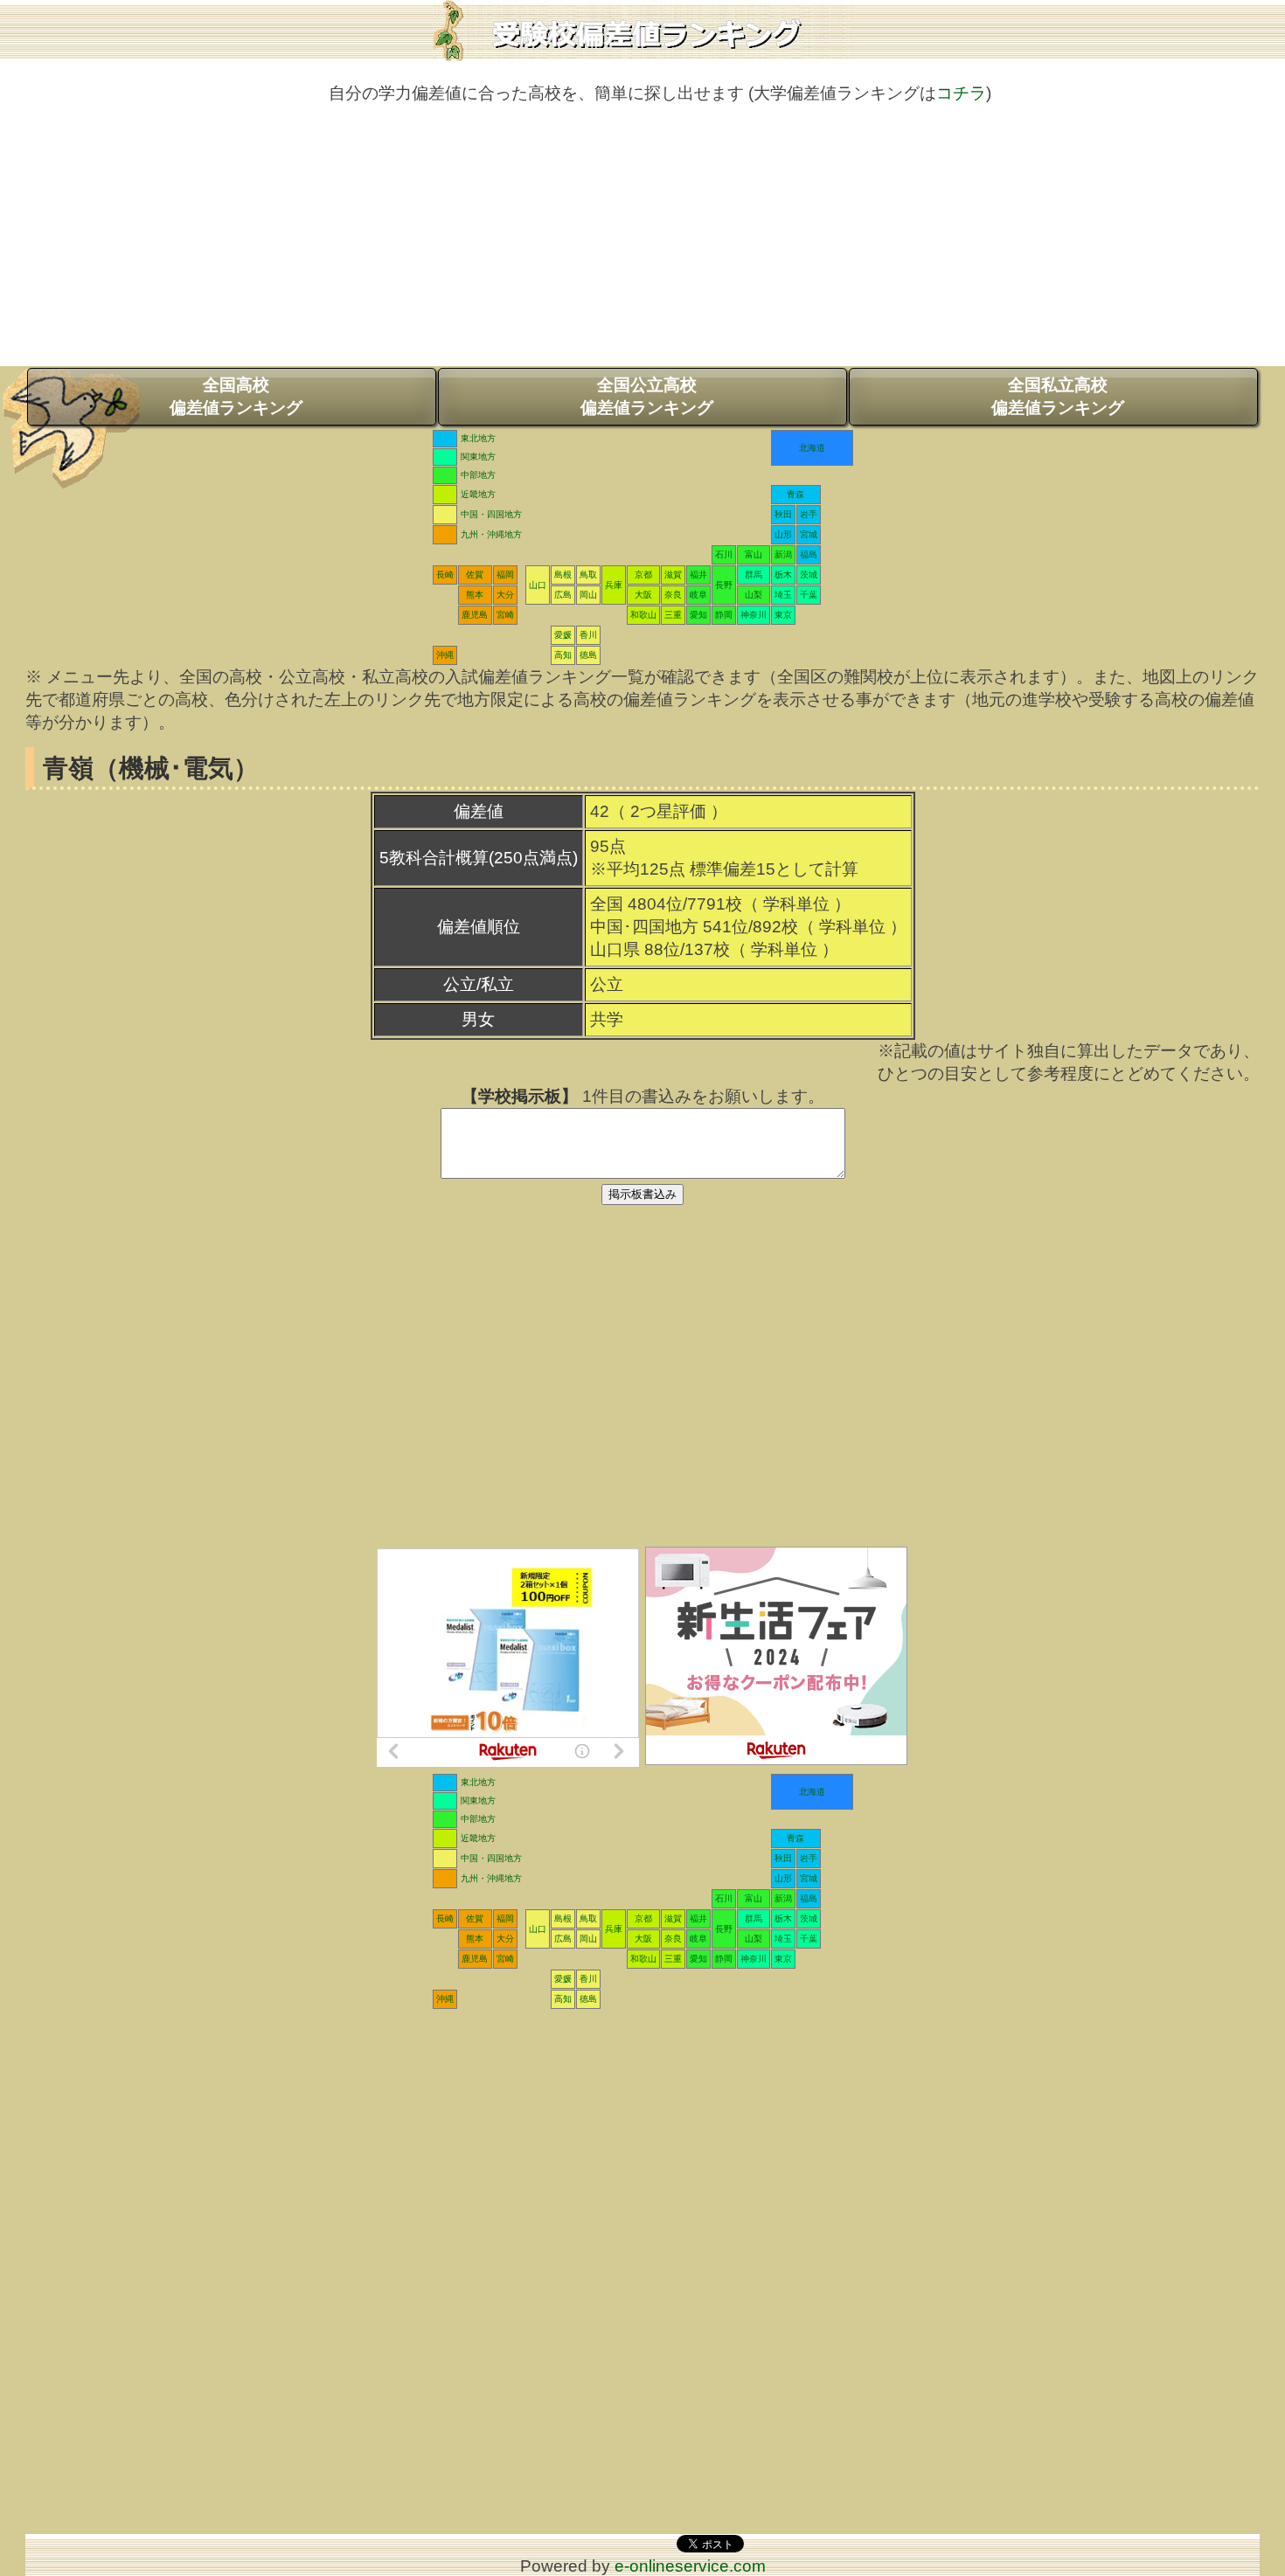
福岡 (505, 575)
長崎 (445, 575)
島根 (563, 575)
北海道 (812, 448)
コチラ (961, 93)
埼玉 (783, 595)
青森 (795, 494)
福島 (809, 554)
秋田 (783, 514)
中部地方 (478, 475)
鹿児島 (475, 615)
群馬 (754, 575)
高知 (563, 655)
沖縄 (445, 655)
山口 (538, 585)
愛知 (698, 615)
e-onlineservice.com (690, 2566)
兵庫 (614, 585)
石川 (724, 554)
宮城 (809, 534)
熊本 (475, 595)
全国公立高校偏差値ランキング (647, 396)
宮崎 (505, 615)
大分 (505, 595)
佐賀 (475, 575)
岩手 (809, 514)
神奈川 (754, 615)
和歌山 (643, 615)
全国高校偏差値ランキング (236, 396)
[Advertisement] (642, 244)
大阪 (643, 595)
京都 (643, 575)
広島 (563, 595)
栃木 (783, 575)
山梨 (754, 595)
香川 (588, 635)
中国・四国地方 (491, 514)
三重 (673, 615)
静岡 (724, 615)
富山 (754, 554)
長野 (724, 585)
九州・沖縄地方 (491, 534)
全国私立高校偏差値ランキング (1058, 396)
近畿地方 (478, 494)
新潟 (783, 554)
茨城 (809, 575)
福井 (698, 575)
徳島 (588, 655)
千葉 (809, 595)
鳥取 (588, 575)
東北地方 (478, 438)
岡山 (588, 595)
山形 (783, 534)
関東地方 (478, 457)
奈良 (673, 595)
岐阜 (698, 595)
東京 (783, 615)
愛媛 (563, 635)
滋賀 (673, 575)
